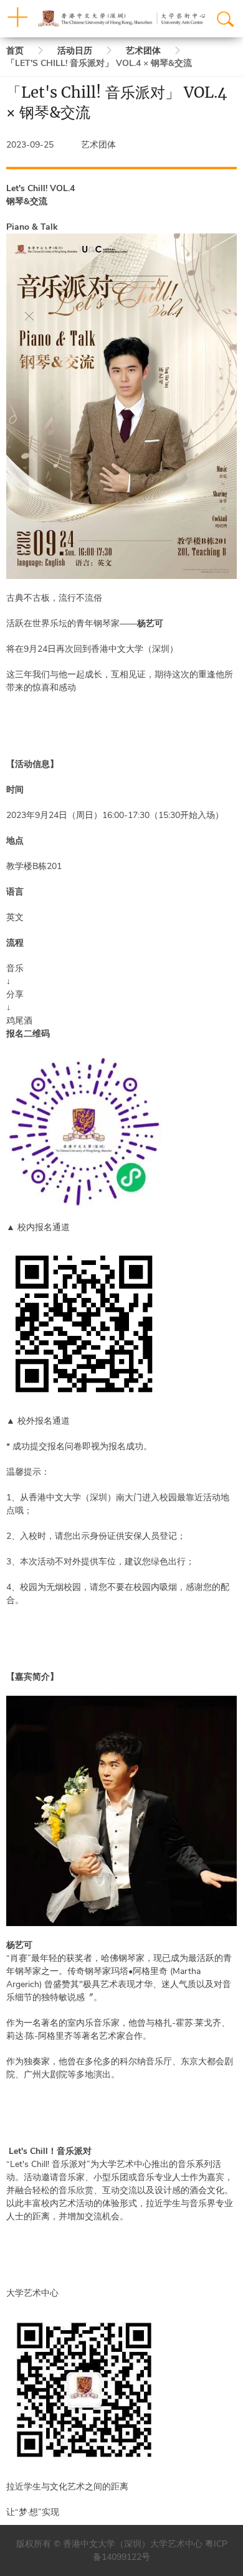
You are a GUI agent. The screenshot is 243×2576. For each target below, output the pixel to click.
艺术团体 (143, 51)
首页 (15, 51)
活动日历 (75, 51)
